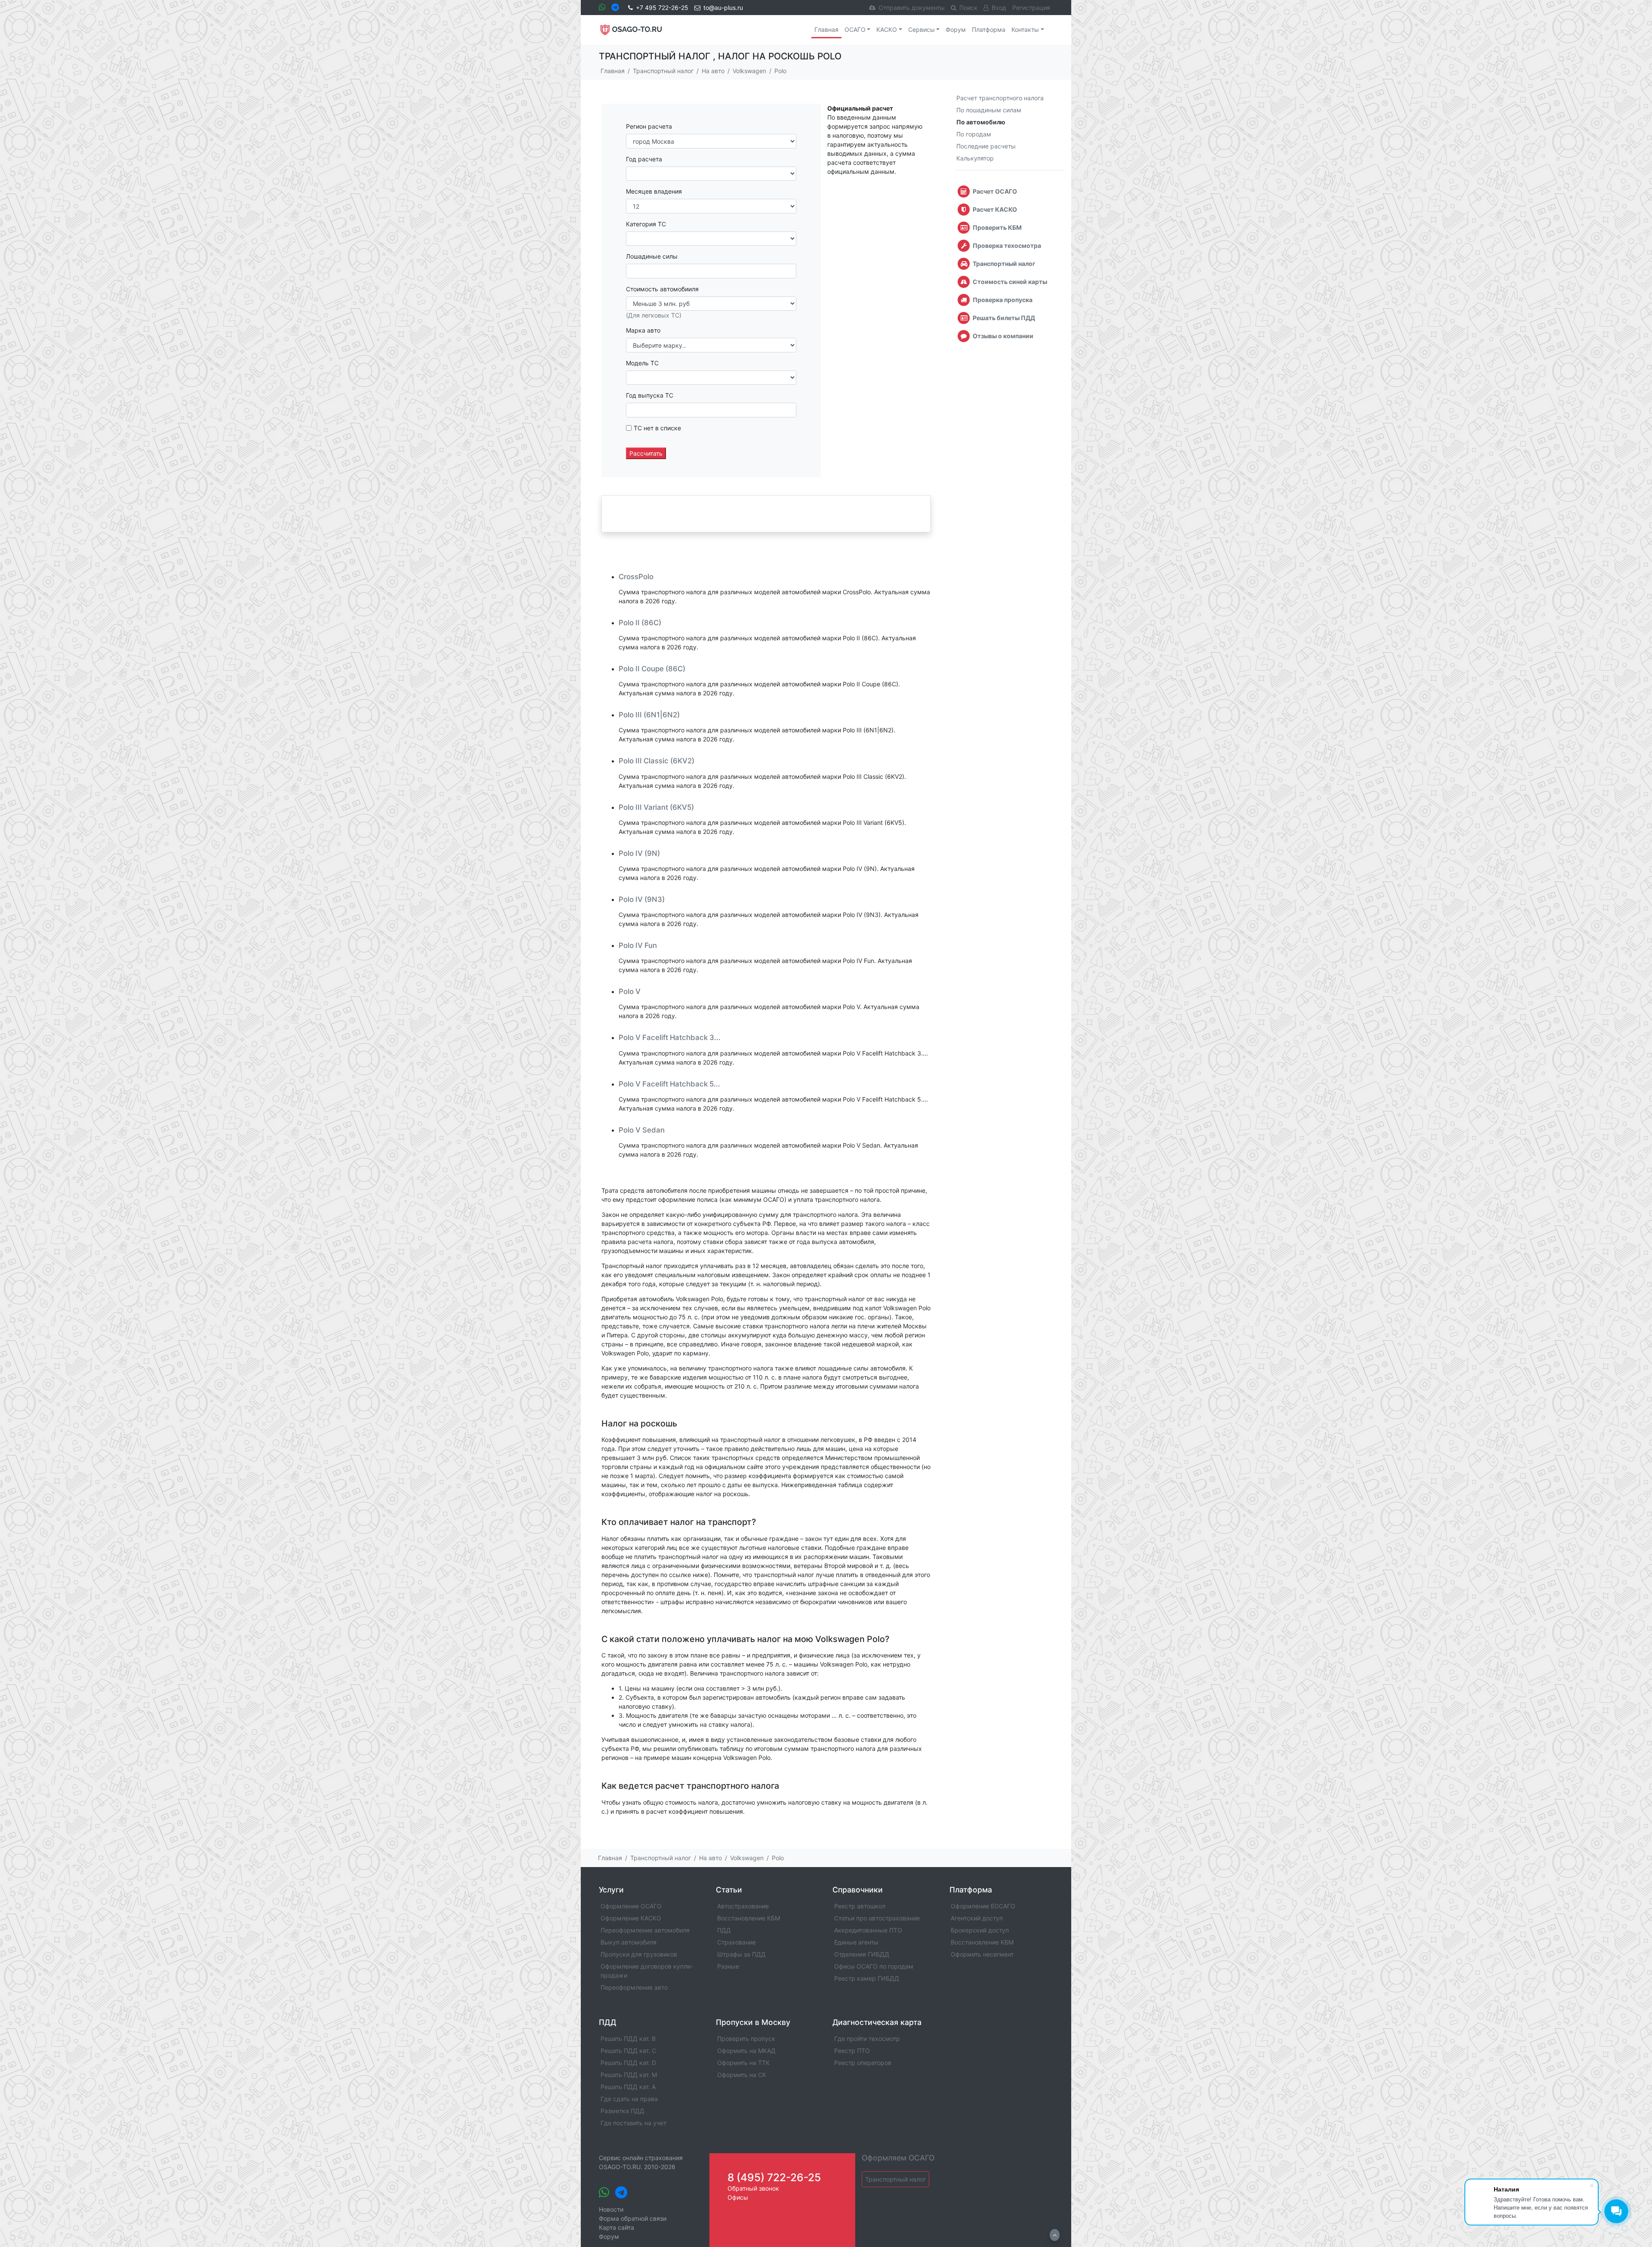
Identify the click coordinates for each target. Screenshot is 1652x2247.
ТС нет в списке (657, 428)
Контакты (1025, 29)
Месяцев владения (654, 191)
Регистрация (1031, 8)
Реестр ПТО (852, 2051)
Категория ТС (646, 224)
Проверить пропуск (746, 2039)
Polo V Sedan (642, 1130)
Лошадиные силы (652, 256)
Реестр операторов (863, 2063)
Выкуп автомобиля (629, 1942)
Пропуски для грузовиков (639, 1954)
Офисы (738, 2197)
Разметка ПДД (623, 2111)
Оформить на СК (742, 2075)
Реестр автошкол (860, 1906)
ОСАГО (855, 29)
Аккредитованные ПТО (868, 1930)
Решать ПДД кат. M (629, 2075)
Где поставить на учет (633, 2123)
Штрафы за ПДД (741, 1954)
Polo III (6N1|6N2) (649, 715)
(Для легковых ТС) (654, 315)
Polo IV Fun (638, 945)
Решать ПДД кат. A (628, 2087)
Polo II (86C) (640, 623)
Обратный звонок (753, 2188)
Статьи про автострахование (877, 1918)
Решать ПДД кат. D (628, 2063)
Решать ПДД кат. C (628, 2051)
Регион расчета (649, 126)
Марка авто (643, 330)
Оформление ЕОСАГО (983, 1906)
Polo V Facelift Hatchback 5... (669, 1084)
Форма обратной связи (633, 2218)
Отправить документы (912, 8)
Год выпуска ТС (650, 395)
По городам (974, 134)
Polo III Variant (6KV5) (656, 807)
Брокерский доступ (980, 1930)
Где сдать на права (629, 2099)
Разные (728, 1966)
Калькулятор (975, 158)
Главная (826, 29)
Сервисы (922, 29)
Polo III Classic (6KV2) (656, 761)
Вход (999, 8)
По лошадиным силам (989, 110)
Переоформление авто (634, 1987)
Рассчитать (646, 453)
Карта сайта (616, 2227)
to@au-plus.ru (723, 8)
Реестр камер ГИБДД (867, 1978)
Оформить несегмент (982, 1954)
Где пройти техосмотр (867, 2039)
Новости (611, 2209)
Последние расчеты (986, 146)
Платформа (989, 29)
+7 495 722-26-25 (662, 8)
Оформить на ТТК (743, 2063)
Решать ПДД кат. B (628, 2039)
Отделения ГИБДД (862, 1954)
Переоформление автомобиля (645, 1930)
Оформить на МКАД (746, 2051)
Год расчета (644, 159)
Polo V (630, 991)
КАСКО (887, 29)
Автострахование (743, 1906)
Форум (956, 29)
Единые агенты (856, 1942)
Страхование (737, 1942)
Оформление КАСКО (631, 1918)
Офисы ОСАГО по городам (874, 1966)
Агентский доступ (977, 1918)
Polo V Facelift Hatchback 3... (670, 1037)
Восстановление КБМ (749, 1918)
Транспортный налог (895, 2179)
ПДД (724, 1930)
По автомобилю (981, 122)
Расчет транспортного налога (1000, 98)
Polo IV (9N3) (642, 899)
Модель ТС (642, 363)
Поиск (968, 8)
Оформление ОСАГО (631, 1906)
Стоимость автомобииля (662, 289)
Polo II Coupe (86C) (652, 669)
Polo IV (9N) (639, 853)
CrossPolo (636, 577)
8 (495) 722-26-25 (774, 2177)
